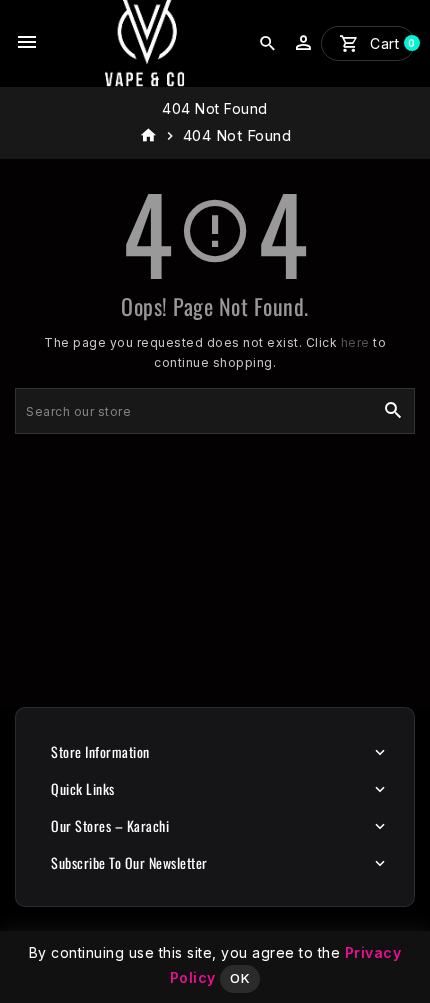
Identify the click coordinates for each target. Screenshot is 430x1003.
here (355, 342)
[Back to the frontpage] (148, 136)
